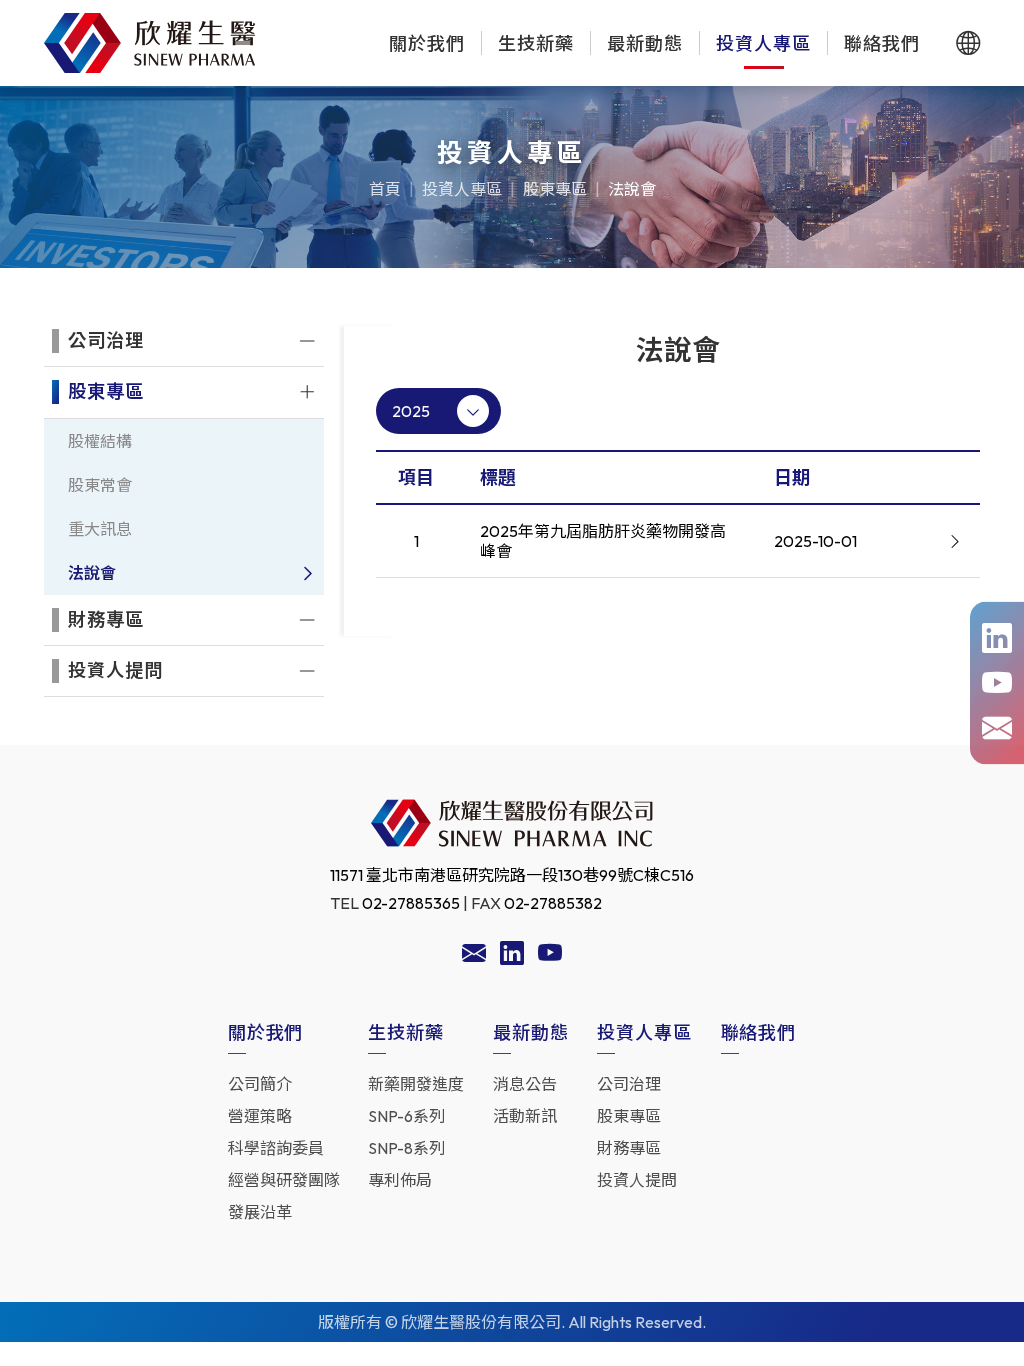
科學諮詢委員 (276, 1148)
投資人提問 (637, 1180)
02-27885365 (411, 903)
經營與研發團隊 (284, 1180)
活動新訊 (525, 1116)
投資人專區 (763, 43)
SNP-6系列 (406, 1116)
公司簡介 (260, 1084)
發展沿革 (260, 1212)
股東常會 (100, 485)
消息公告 (525, 1084)
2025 (411, 411)
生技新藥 (536, 43)
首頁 (385, 189)
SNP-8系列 (406, 1148)
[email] (474, 956)
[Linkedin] (512, 956)
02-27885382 (553, 903)
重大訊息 (100, 529)
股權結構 (100, 441)
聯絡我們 (882, 43)
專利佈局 (400, 1180)
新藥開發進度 (416, 1084)
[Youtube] (550, 956)
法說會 (632, 189)
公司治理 (629, 1084)
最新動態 (645, 43)
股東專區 (555, 189)
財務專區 (629, 1148)
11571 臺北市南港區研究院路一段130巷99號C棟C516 (512, 875)
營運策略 (260, 1116)
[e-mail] (997, 728)
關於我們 (427, 43)
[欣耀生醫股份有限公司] (150, 43)
